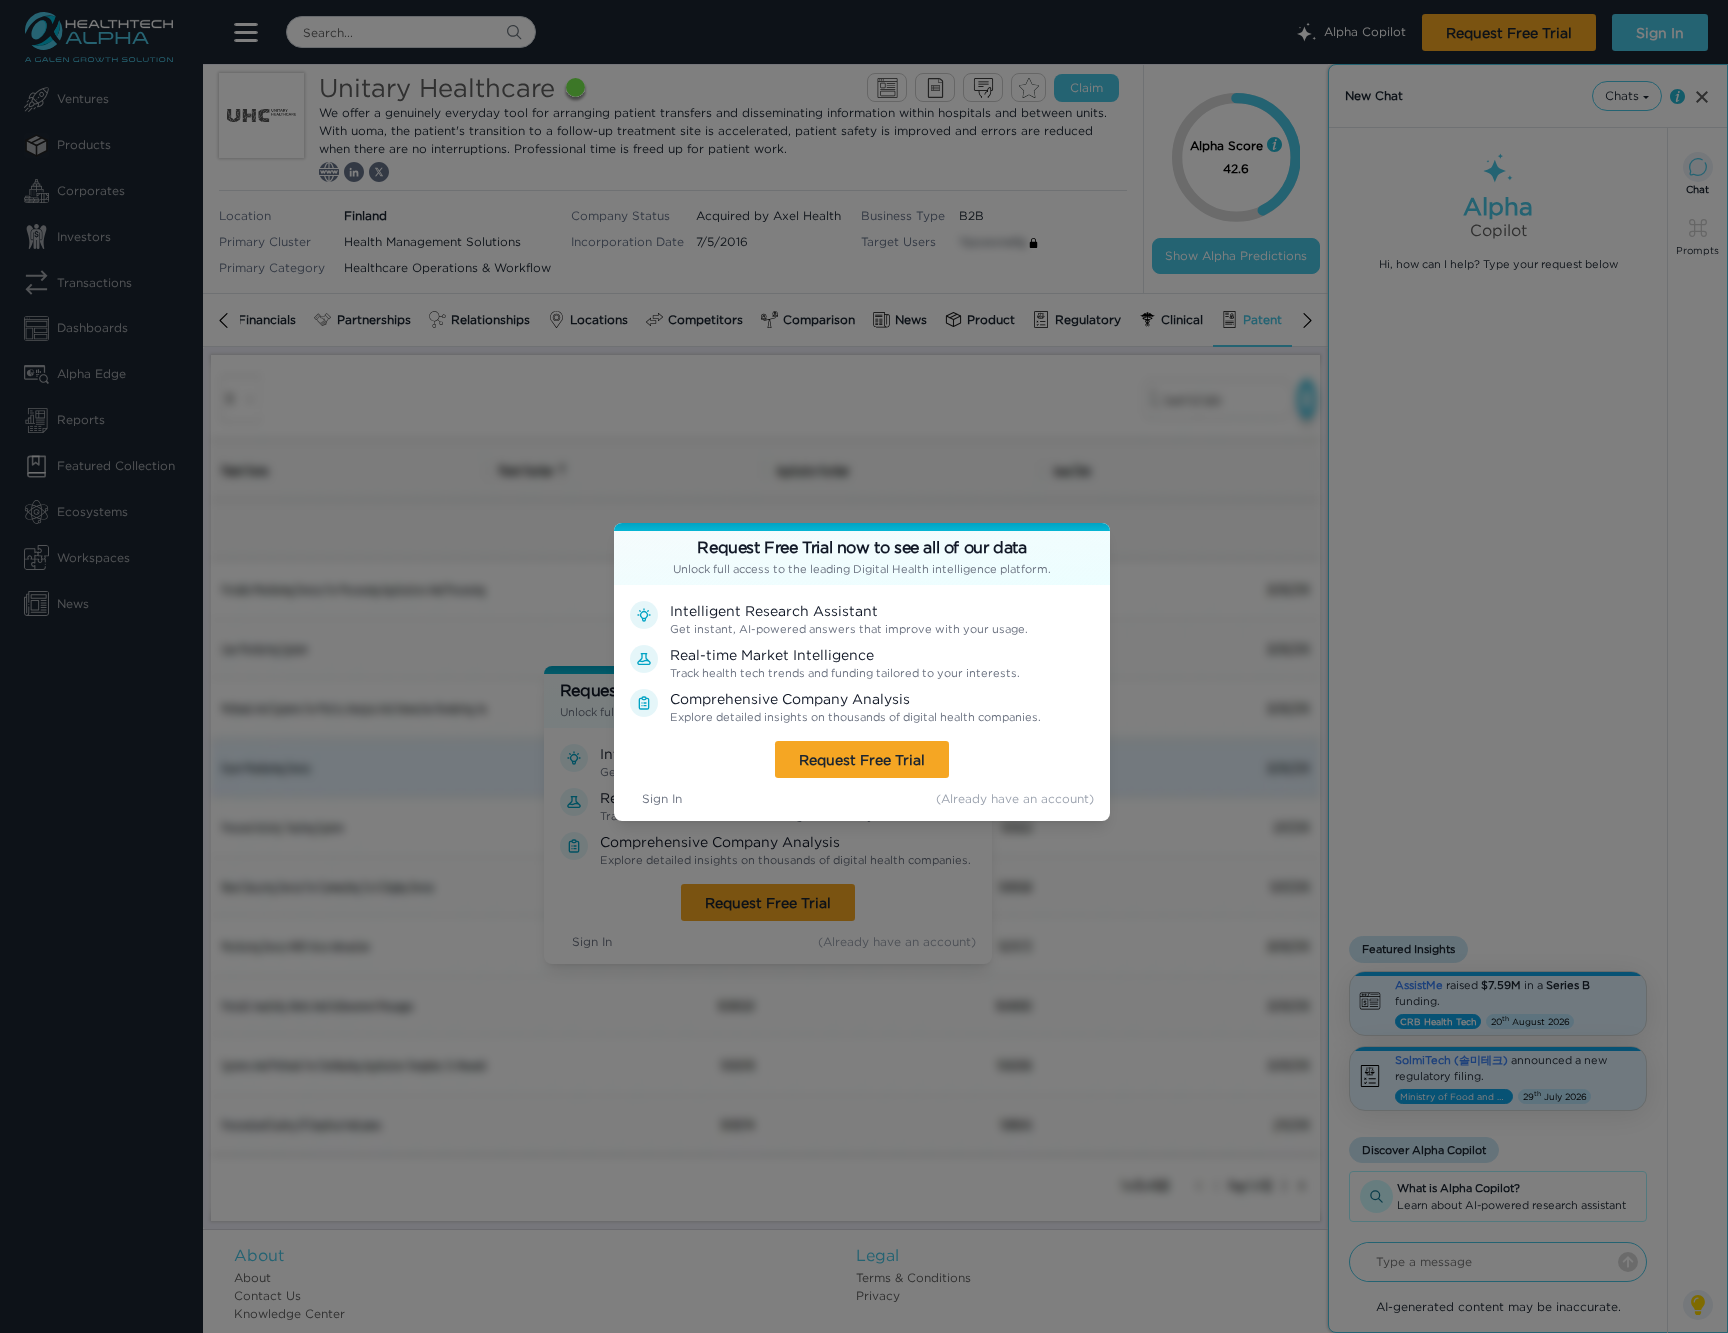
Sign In (662, 798)
